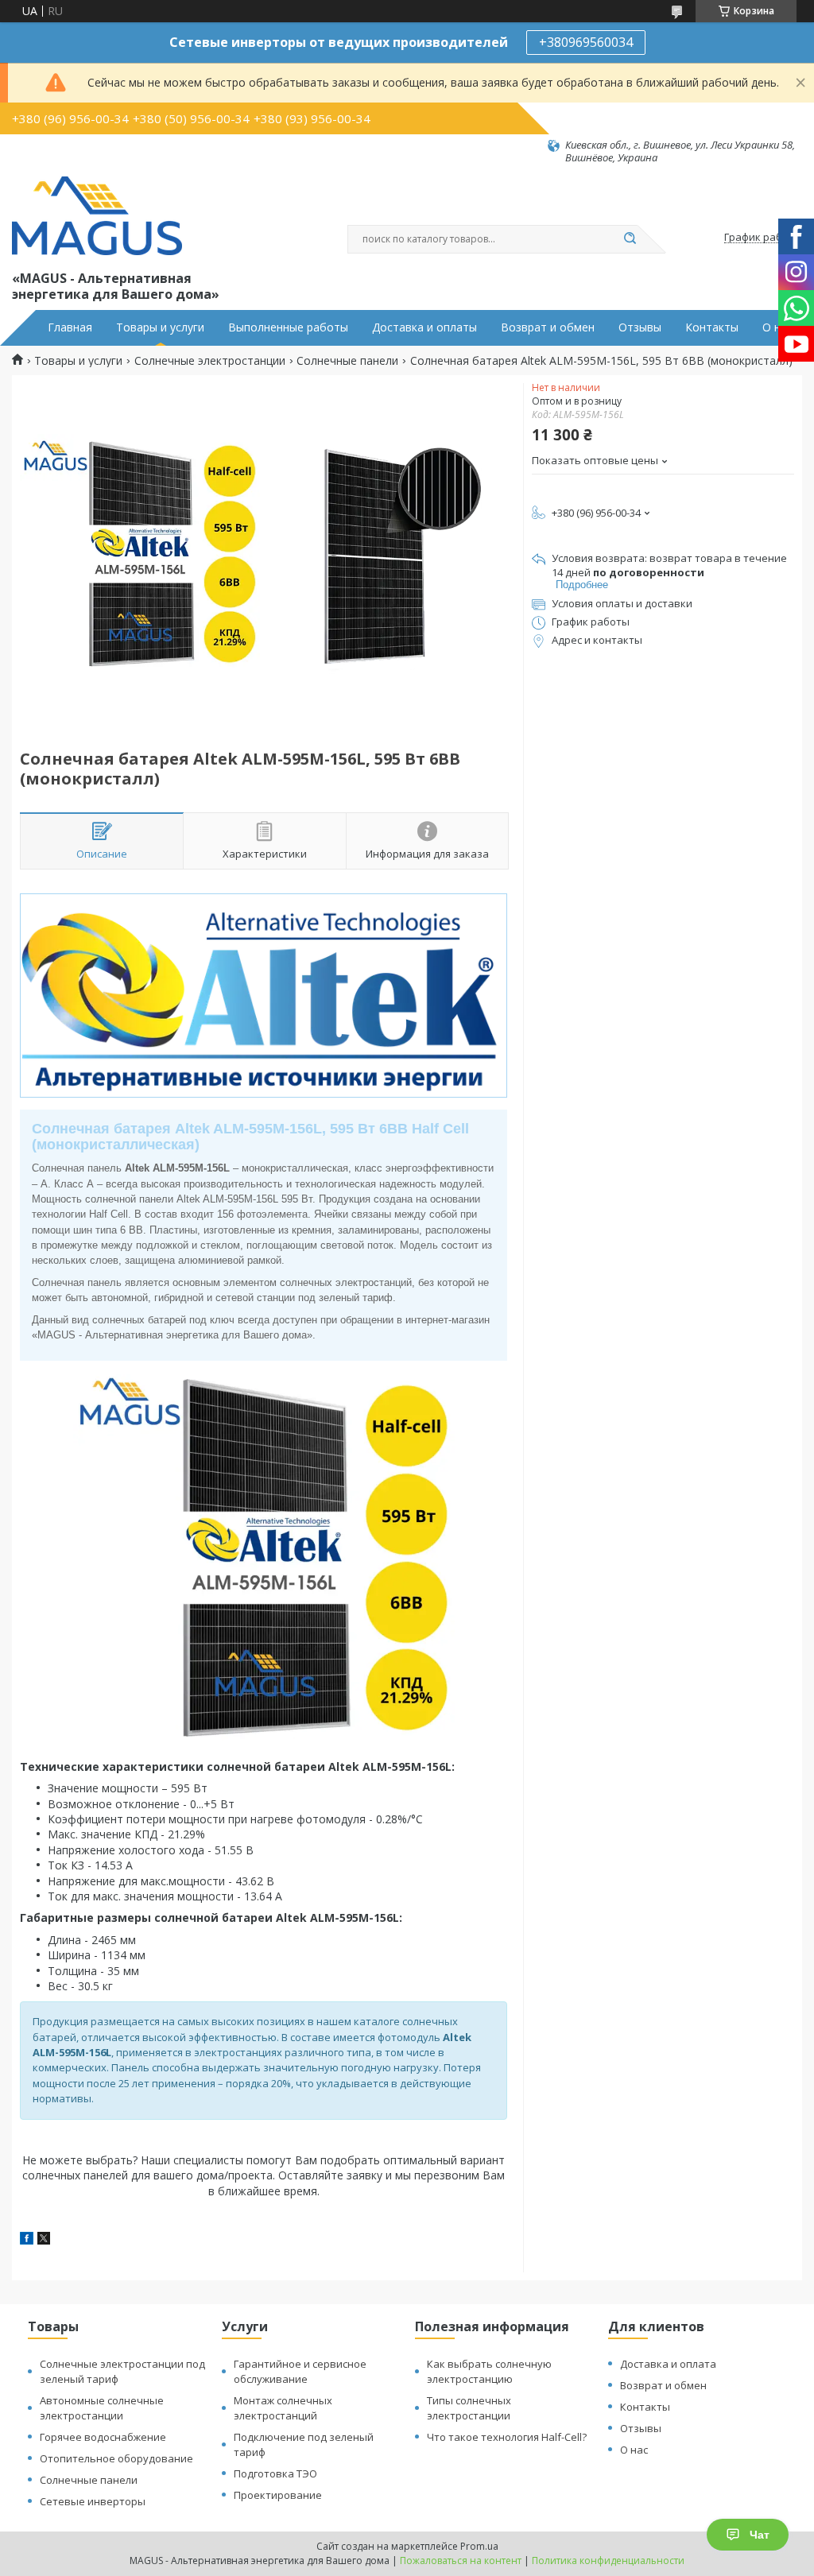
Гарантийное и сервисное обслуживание (300, 2371)
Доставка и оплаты (424, 327)
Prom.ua (479, 2546)
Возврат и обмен (548, 327)
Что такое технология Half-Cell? (507, 2437)
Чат (760, 2535)
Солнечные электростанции (210, 361)
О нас (777, 327)
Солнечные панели (347, 361)
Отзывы (640, 327)
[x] (44, 2240)
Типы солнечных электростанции (469, 2408)
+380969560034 (586, 42)
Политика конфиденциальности (608, 2561)
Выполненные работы (288, 327)
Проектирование (278, 2495)
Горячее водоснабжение (103, 2437)
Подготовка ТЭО (275, 2473)
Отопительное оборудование (116, 2458)
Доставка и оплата (668, 2364)
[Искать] (630, 239)
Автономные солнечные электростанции (102, 2408)
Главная (70, 327)
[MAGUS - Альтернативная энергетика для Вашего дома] (97, 216)
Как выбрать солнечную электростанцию (489, 2371)
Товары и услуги (160, 327)
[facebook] (27, 2240)
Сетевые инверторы (93, 2501)
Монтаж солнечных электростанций (283, 2408)
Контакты (712, 327)
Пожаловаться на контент (461, 2561)
